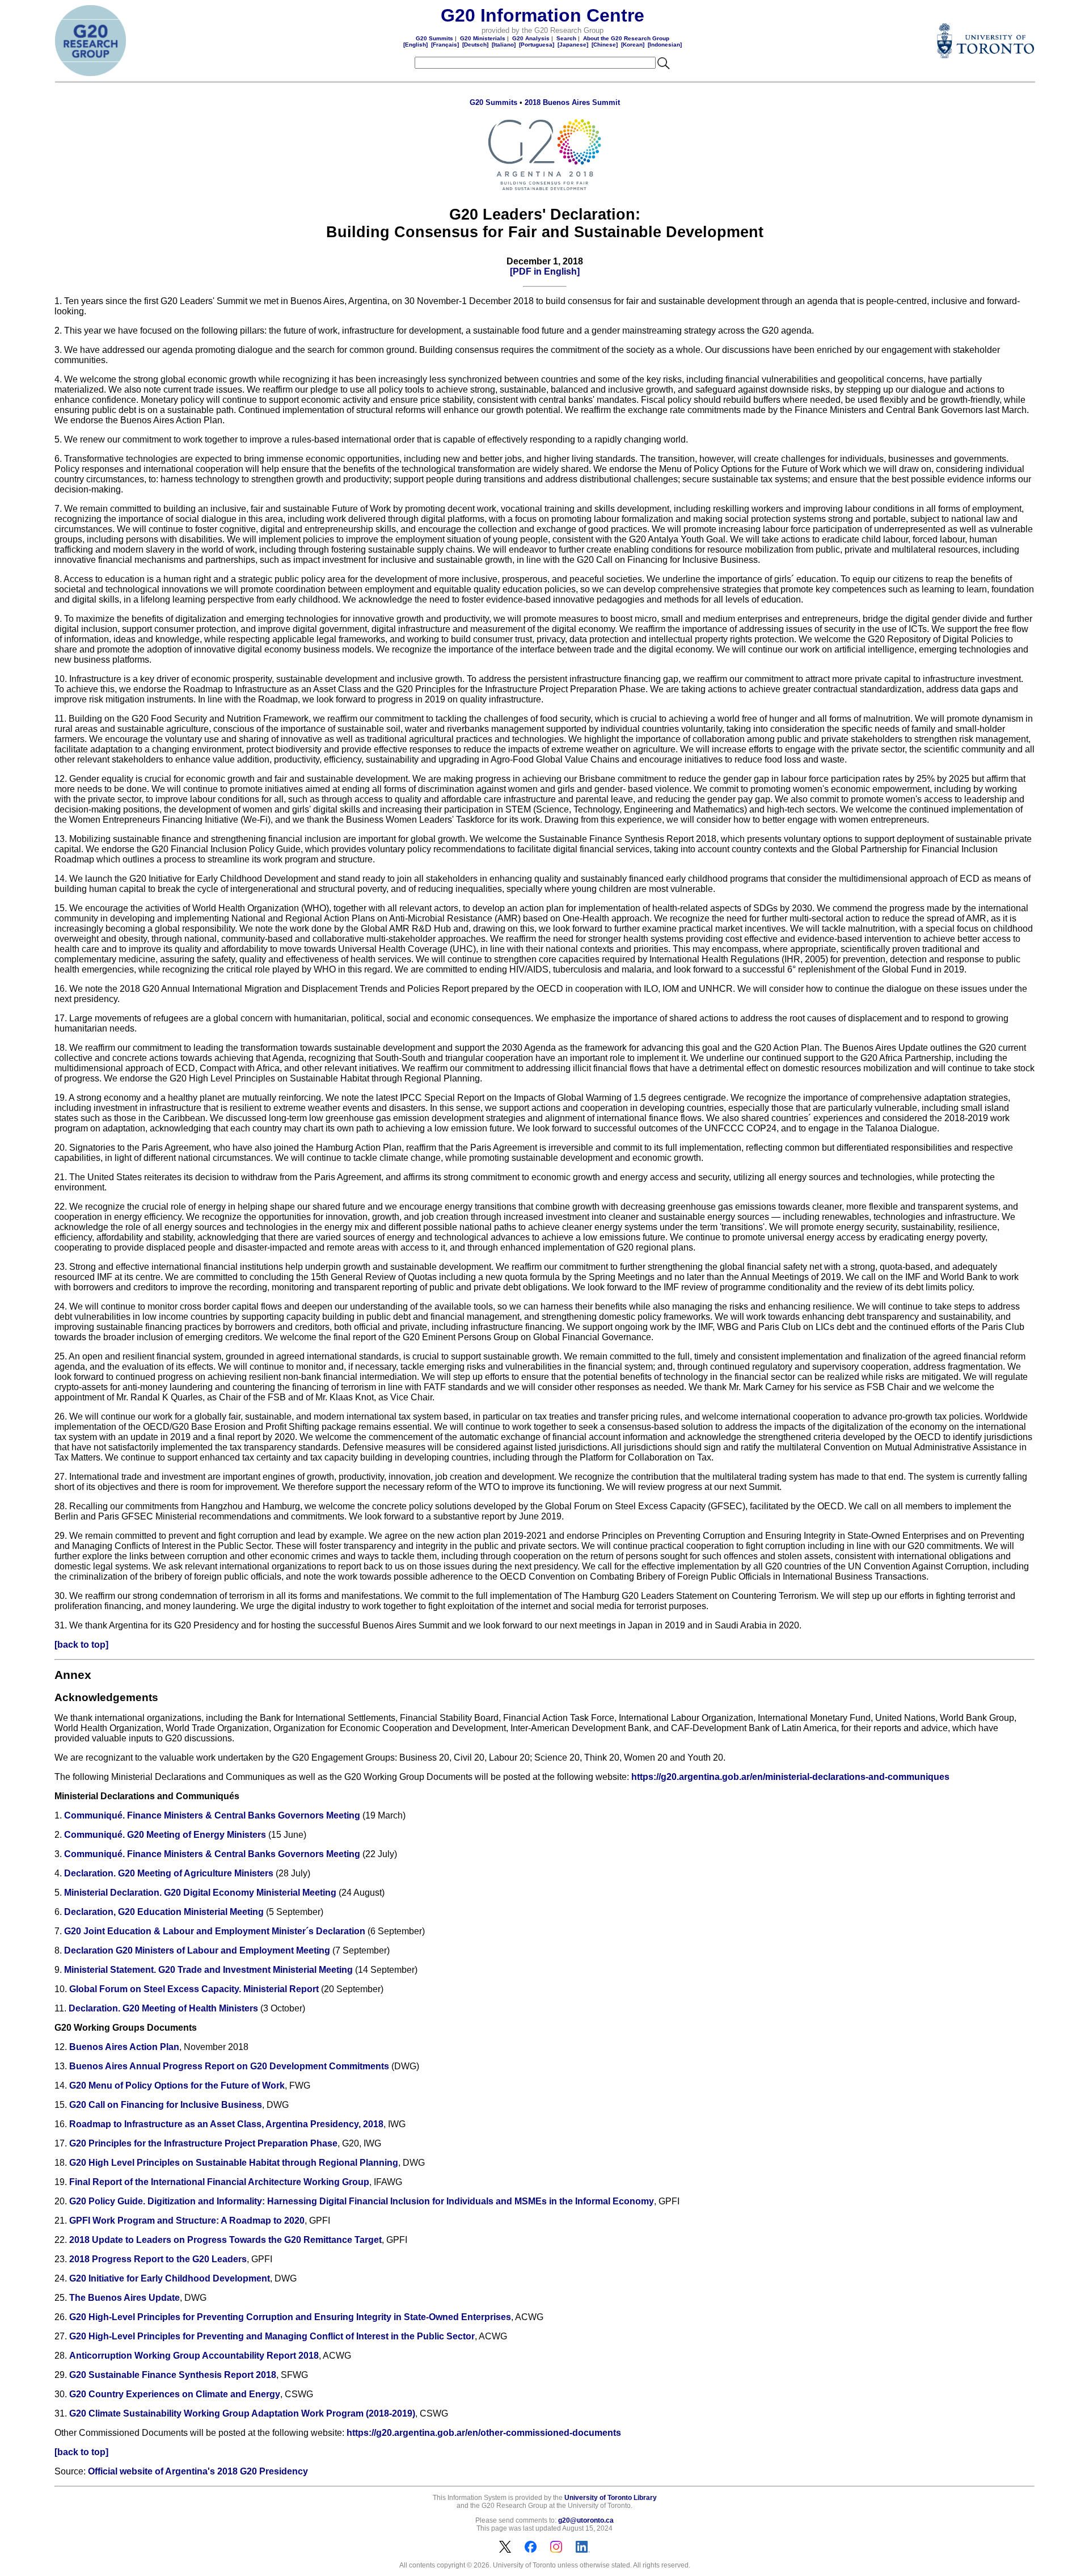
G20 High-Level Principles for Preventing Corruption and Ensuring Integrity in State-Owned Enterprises (290, 2317)
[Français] (445, 45)
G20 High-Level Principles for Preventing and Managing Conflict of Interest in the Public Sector (272, 2336)
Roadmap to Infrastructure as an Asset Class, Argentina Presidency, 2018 (226, 2124)
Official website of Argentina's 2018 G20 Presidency (198, 2471)
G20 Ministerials (483, 38)
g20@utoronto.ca (586, 2520)
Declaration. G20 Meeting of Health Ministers (163, 2008)
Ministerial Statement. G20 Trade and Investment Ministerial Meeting (208, 1970)
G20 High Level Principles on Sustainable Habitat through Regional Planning (234, 2163)
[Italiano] (504, 45)
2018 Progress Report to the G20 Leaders (158, 2259)
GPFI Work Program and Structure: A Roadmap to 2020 (187, 2221)
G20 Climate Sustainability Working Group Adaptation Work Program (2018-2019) (242, 2413)
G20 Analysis (531, 38)
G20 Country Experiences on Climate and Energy (175, 2394)
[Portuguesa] (537, 45)
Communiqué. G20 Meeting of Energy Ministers (165, 1835)
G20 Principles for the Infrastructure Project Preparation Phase (203, 2143)
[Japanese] (573, 45)
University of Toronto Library (611, 2498)
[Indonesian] (665, 45)
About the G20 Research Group (626, 38)
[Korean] (633, 45)
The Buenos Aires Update (124, 2298)
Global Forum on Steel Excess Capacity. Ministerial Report (194, 1989)
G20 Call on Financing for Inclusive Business (166, 2105)
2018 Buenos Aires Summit (572, 102)
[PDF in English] (545, 272)
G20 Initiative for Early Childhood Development (170, 2278)
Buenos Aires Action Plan (124, 2047)
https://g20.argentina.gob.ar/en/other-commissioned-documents (484, 2433)
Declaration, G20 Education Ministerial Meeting (164, 1912)
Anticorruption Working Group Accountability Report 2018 (194, 2356)
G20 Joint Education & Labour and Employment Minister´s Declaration (215, 1931)
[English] (415, 45)
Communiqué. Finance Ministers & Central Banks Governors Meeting (212, 1815)
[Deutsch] (475, 45)
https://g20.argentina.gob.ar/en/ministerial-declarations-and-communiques (790, 1777)
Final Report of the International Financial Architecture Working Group (219, 2182)
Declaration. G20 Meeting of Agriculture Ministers (169, 1873)
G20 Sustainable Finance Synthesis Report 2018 (173, 2375)
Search (566, 38)
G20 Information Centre (543, 15)
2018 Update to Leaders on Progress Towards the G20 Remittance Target (225, 2240)
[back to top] (81, 1645)
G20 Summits (434, 38)
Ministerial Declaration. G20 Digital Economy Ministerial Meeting (200, 1893)
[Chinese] (605, 45)
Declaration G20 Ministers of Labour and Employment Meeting (197, 1950)
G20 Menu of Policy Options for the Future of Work (177, 2085)
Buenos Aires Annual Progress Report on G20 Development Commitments (229, 2066)
